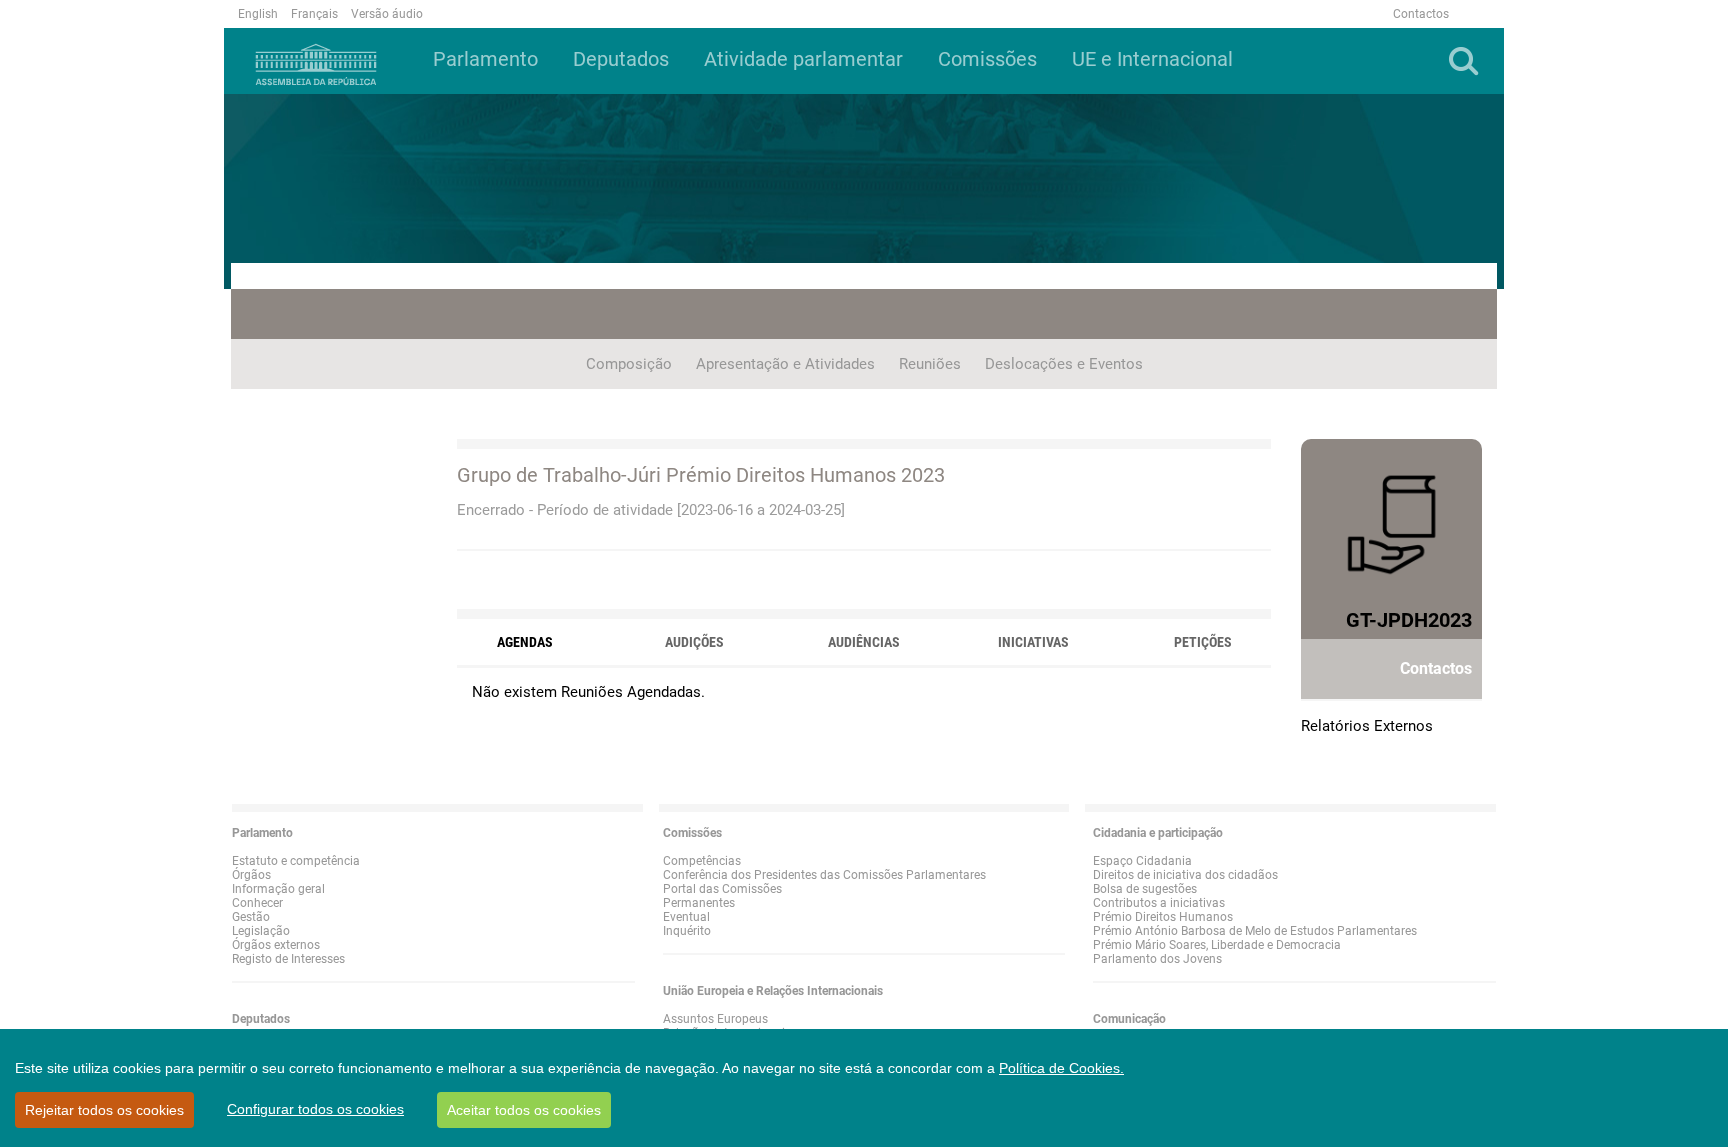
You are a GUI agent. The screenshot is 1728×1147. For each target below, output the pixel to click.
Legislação (261, 931)
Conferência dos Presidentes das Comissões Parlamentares (824, 875)
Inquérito (687, 931)
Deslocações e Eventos (1064, 364)
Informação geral (278, 889)
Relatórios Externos (1367, 726)
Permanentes (699, 903)
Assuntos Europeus (715, 1019)
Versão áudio (387, 14)
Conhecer (257, 903)
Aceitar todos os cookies (524, 1110)
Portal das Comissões (722, 889)
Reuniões (930, 364)
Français (314, 14)
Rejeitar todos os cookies (104, 1110)
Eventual (686, 917)
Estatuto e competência (296, 861)
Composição (629, 364)
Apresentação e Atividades (785, 364)
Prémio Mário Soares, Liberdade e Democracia (1217, 945)
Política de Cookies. (1061, 1068)
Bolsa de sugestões (1145, 889)
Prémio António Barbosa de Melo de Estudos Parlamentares (1255, 931)
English (258, 14)
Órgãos (251, 875)
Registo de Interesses (288, 959)
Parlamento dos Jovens (1157, 959)
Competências (702, 861)
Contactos (1421, 14)
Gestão (251, 917)
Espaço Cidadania (1142, 861)
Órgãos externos (276, 945)
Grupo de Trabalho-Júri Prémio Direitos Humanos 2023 (701, 475)
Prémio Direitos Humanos (1163, 917)
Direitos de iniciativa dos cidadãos (1185, 875)
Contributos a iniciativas (1159, 903)
